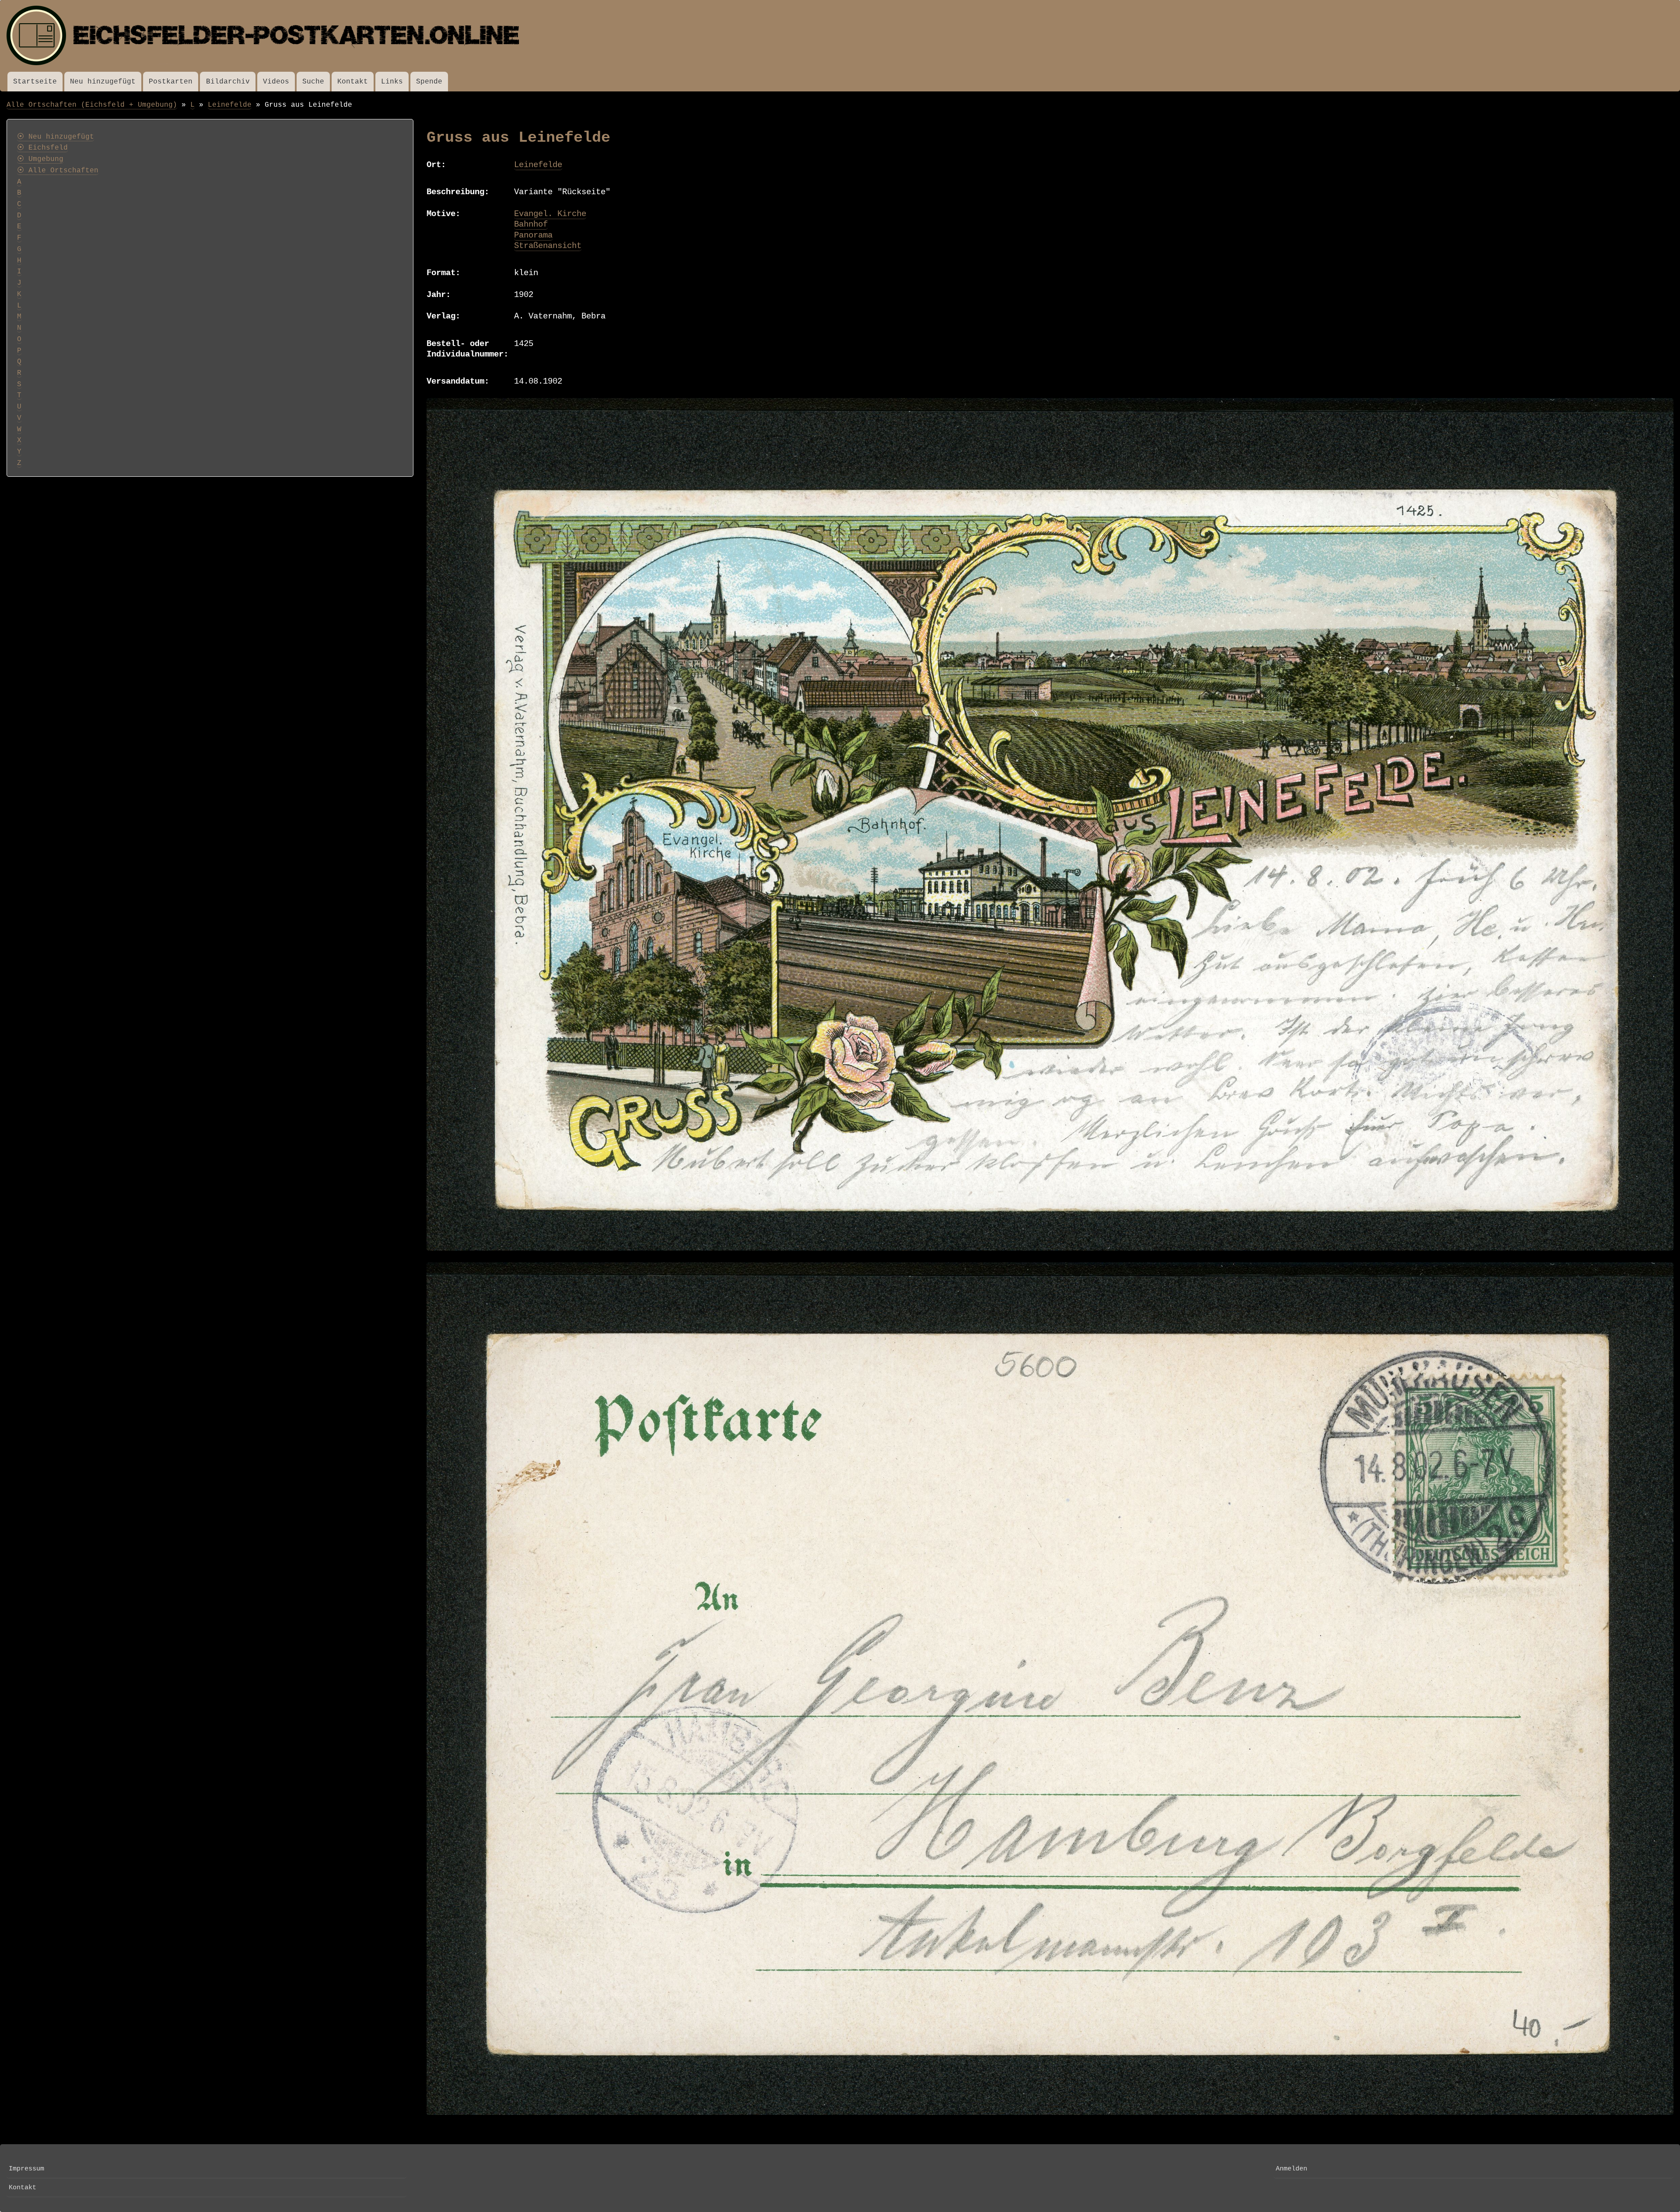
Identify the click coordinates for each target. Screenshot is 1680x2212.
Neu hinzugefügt (103, 82)
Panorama (533, 235)
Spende (429, 82)
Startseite (35, 82)
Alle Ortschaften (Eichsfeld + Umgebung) (92, 105)
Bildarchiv (228, 82)
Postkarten (171, 82)
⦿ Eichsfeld (42, 148)
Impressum (26, 2169)
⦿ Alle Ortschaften (58, 171)
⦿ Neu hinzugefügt (56, 137)
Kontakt (353, 82)
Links (392, 82)
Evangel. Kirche (550, 214)
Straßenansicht (548, 246)
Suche (313, 82)
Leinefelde (230, 105)
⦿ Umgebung (40, 159)
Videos (276, 82)
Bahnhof (531, 224)
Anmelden (1291, 2169)
